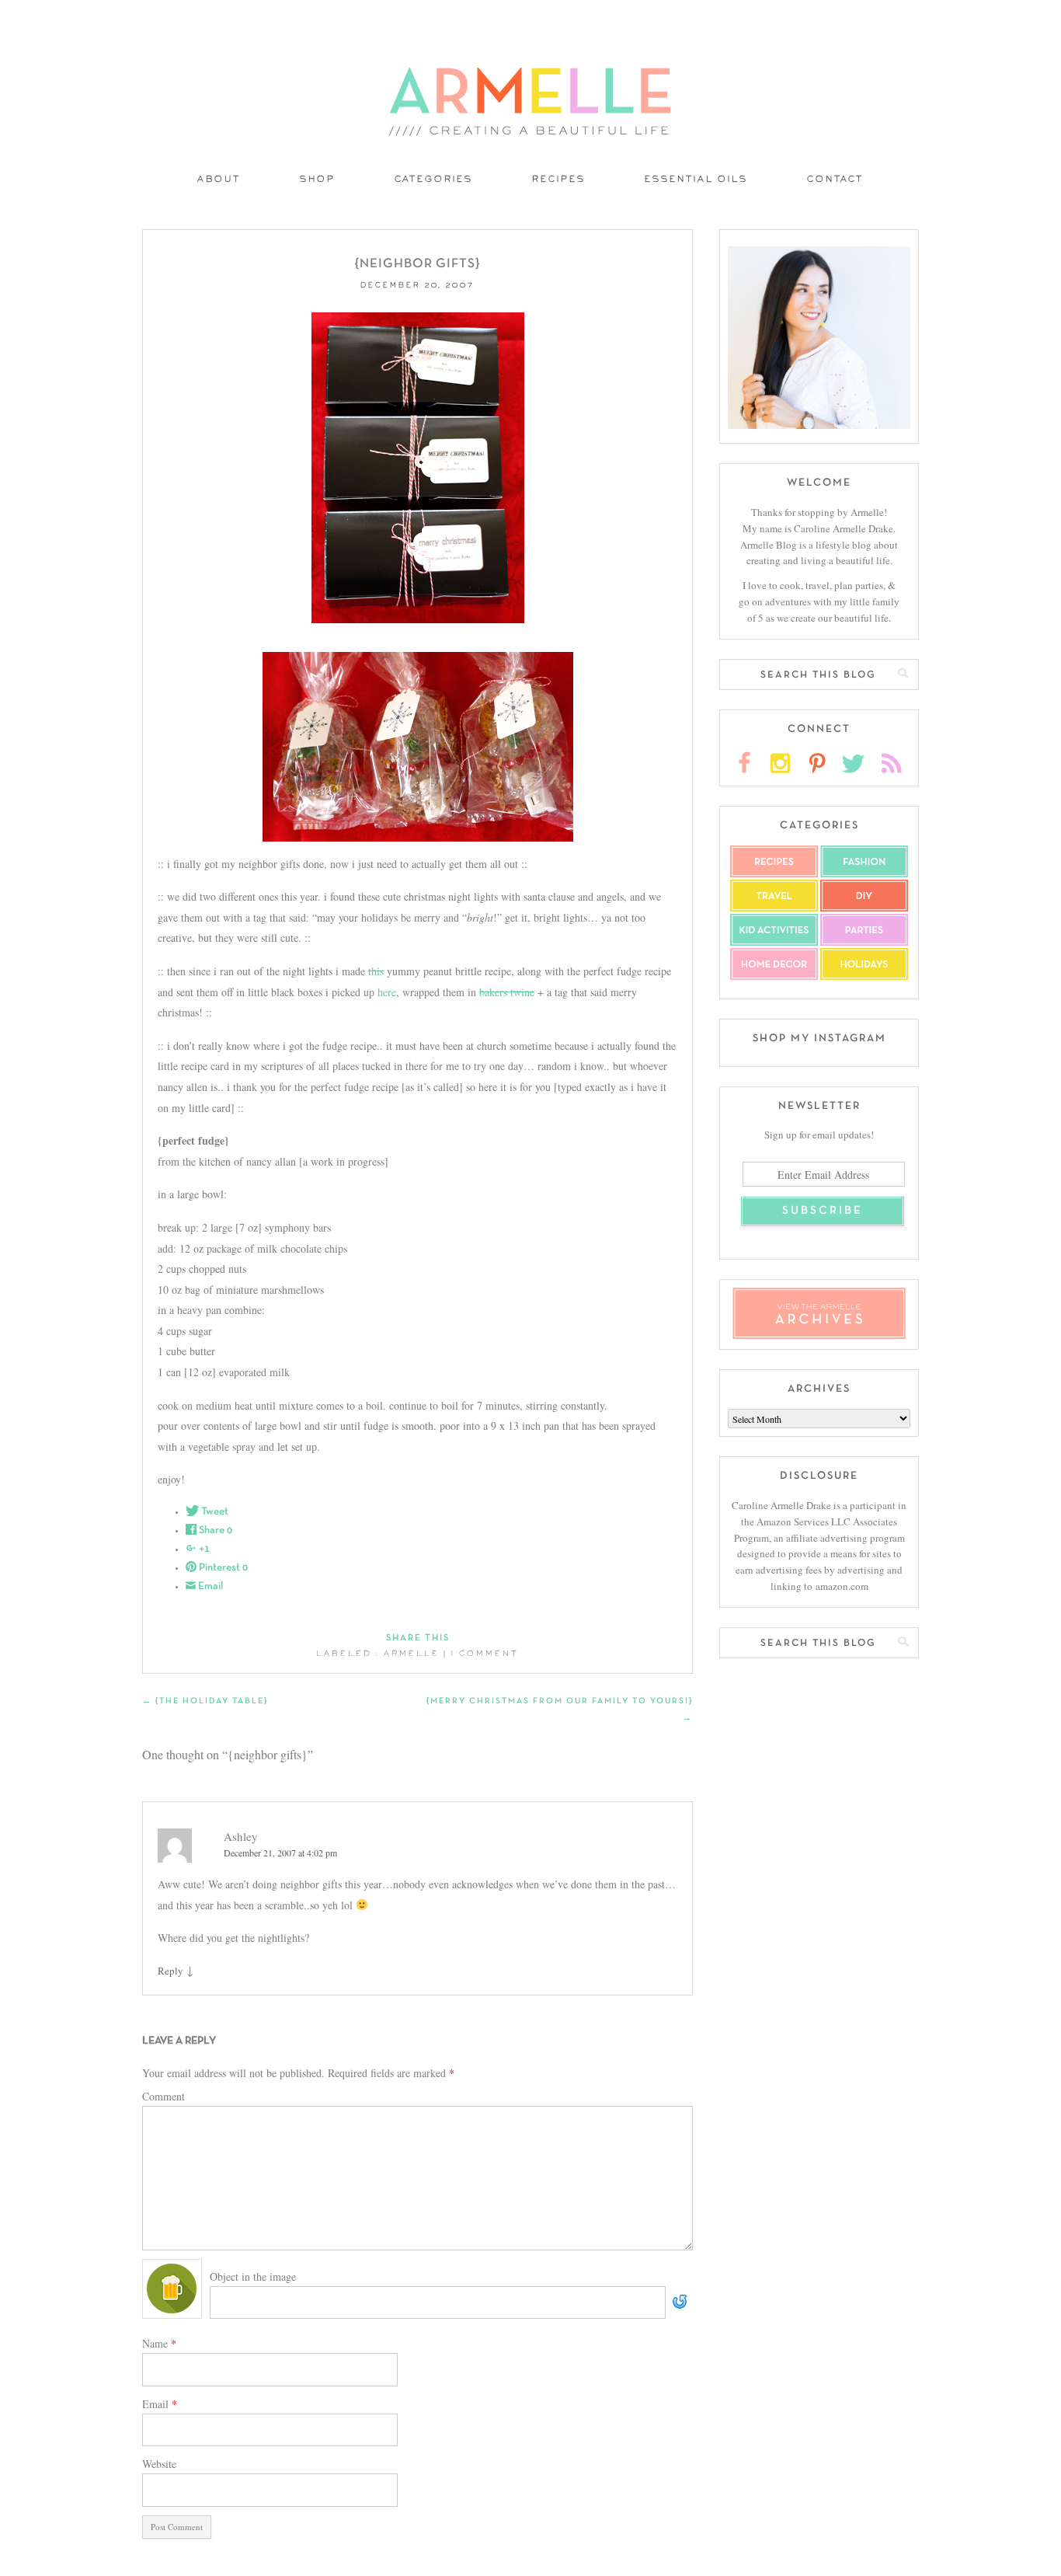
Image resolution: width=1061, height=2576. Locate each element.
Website (159, 2464)
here (387, 992)
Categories (434, 180)
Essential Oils (696, 180)
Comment (163, 2096)
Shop (318, 180)
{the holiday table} (205, 1701)
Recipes (559, 180)
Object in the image (253, 2276)
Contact (835, 180)
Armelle (412, 1654)
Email (160, 2404)
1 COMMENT (485, 1654)
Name (159, 2343)
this (376, 971)
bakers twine (507, 992)
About (219, 180)
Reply (170, 1971)
